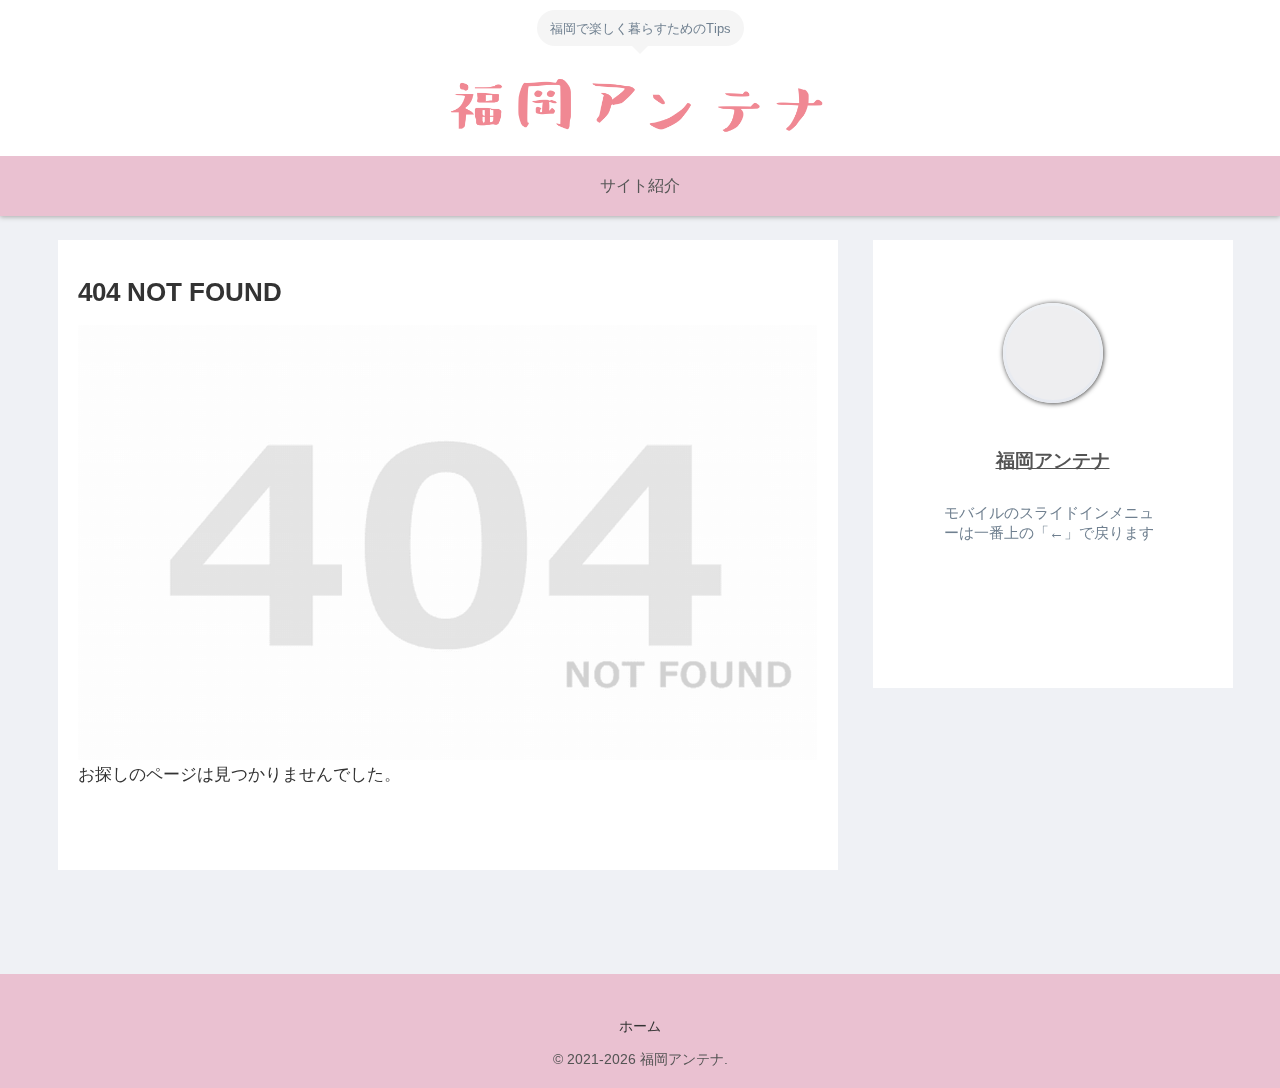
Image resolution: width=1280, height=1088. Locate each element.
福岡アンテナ (1053, 460)
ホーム (640, 1026)
